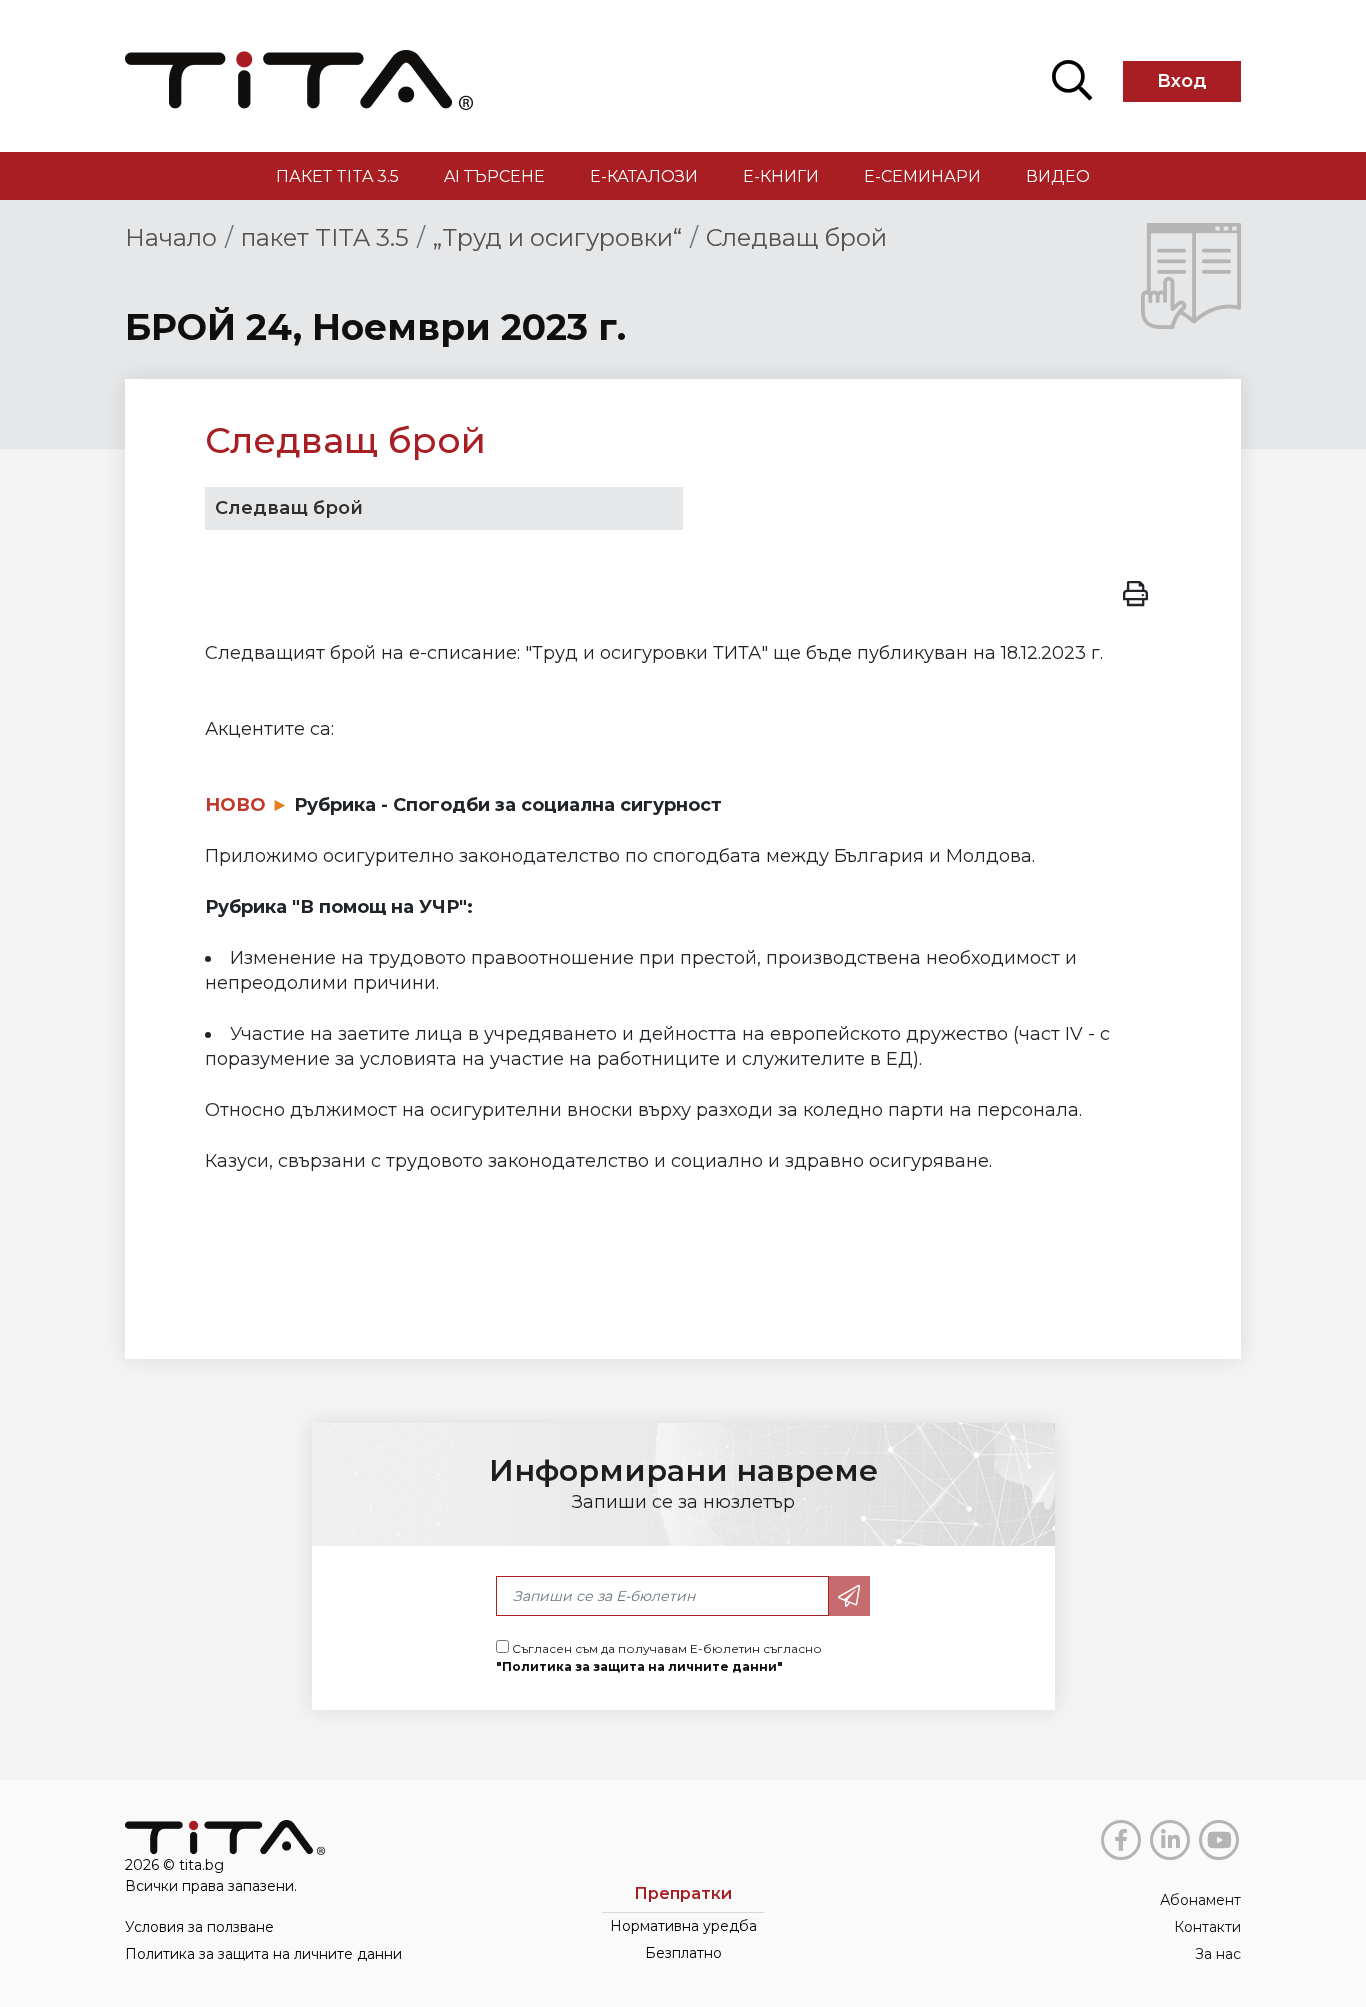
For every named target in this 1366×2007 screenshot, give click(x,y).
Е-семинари (922, 176)
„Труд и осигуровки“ (557, 237)
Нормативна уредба (683, 1926)
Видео (1058, 176)
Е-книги (781, 176)
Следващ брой (796, 237)
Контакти (1207, 1927)
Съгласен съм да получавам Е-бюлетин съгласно (659, 1657)
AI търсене (494, 176)
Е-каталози (644, 176)
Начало (171, 237)
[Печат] (1135, 591)
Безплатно (683, 1953)
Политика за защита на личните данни (263, 1954)
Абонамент (1200, 1900)
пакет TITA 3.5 (337, 176)
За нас (1218, 1954)
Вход (1182, 81)
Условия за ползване (199, 1927)
